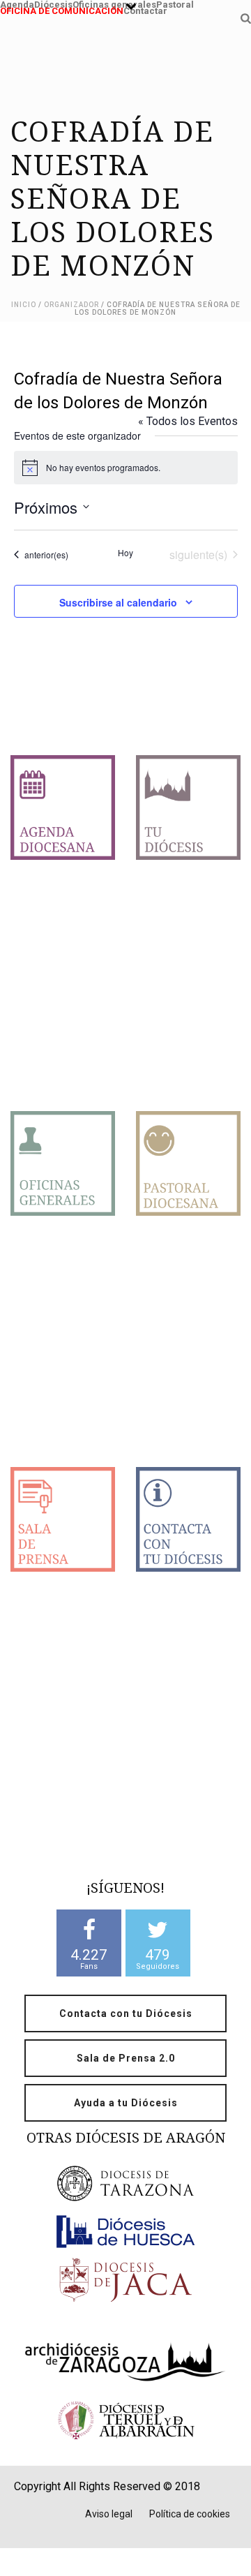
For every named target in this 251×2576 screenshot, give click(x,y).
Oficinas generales (114, 3)
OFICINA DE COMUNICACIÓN (62, 9)
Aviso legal (109, 2514)
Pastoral (175, 3)
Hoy (125, 553)
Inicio (24, 305)
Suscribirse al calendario (118, 602)
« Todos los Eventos (188, 421)
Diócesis (53, 3)
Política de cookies (190, 2514)
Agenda (17, 3)
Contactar (145, 9)
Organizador (71, 305)
